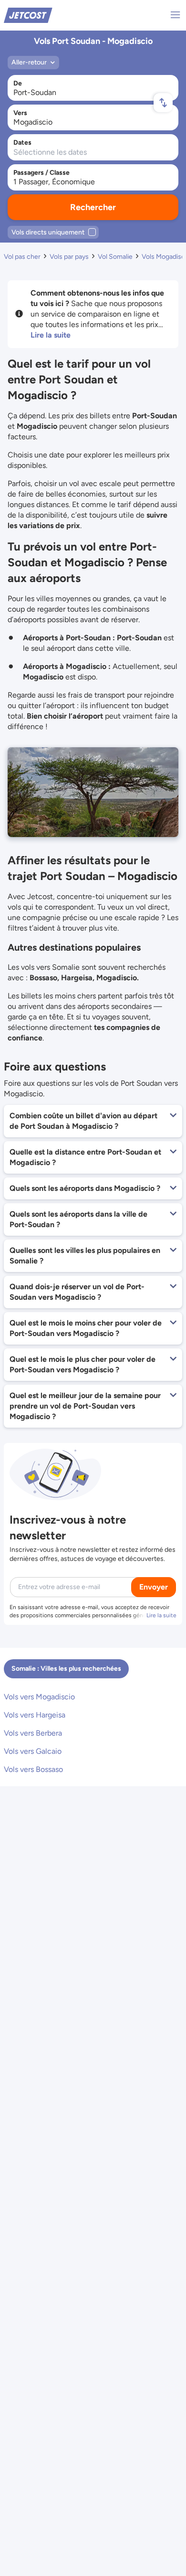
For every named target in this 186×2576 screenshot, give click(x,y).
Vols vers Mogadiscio (39, 1697)
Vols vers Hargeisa (35, 1715)
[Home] (28, 15)
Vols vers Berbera (33, 1733)
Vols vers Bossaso (33, 1769)
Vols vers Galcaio (33, 1751)
